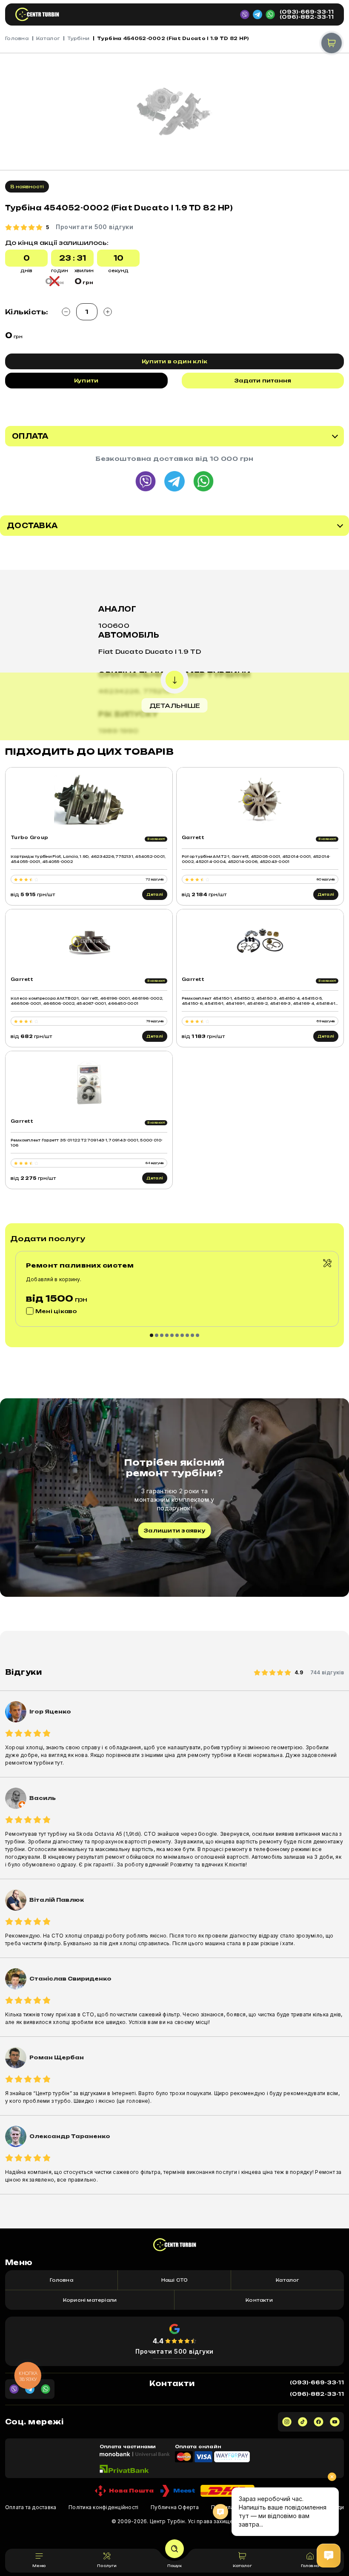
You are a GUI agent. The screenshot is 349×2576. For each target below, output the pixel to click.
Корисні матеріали (90, 2300)
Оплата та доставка (31, 2507)
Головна (17, 38)
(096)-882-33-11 (307, 17)
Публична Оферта (175, 2507)
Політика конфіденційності (103, 2507)
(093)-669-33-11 (307, 12)
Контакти (259, 2300)
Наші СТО (175, 2280)
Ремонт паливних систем (80, 1265)
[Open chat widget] (329, 2556)
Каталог (48, 38)
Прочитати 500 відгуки (174, 2351)
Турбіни (78, 38)
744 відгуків (327, 1672)
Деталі (155, 894)
